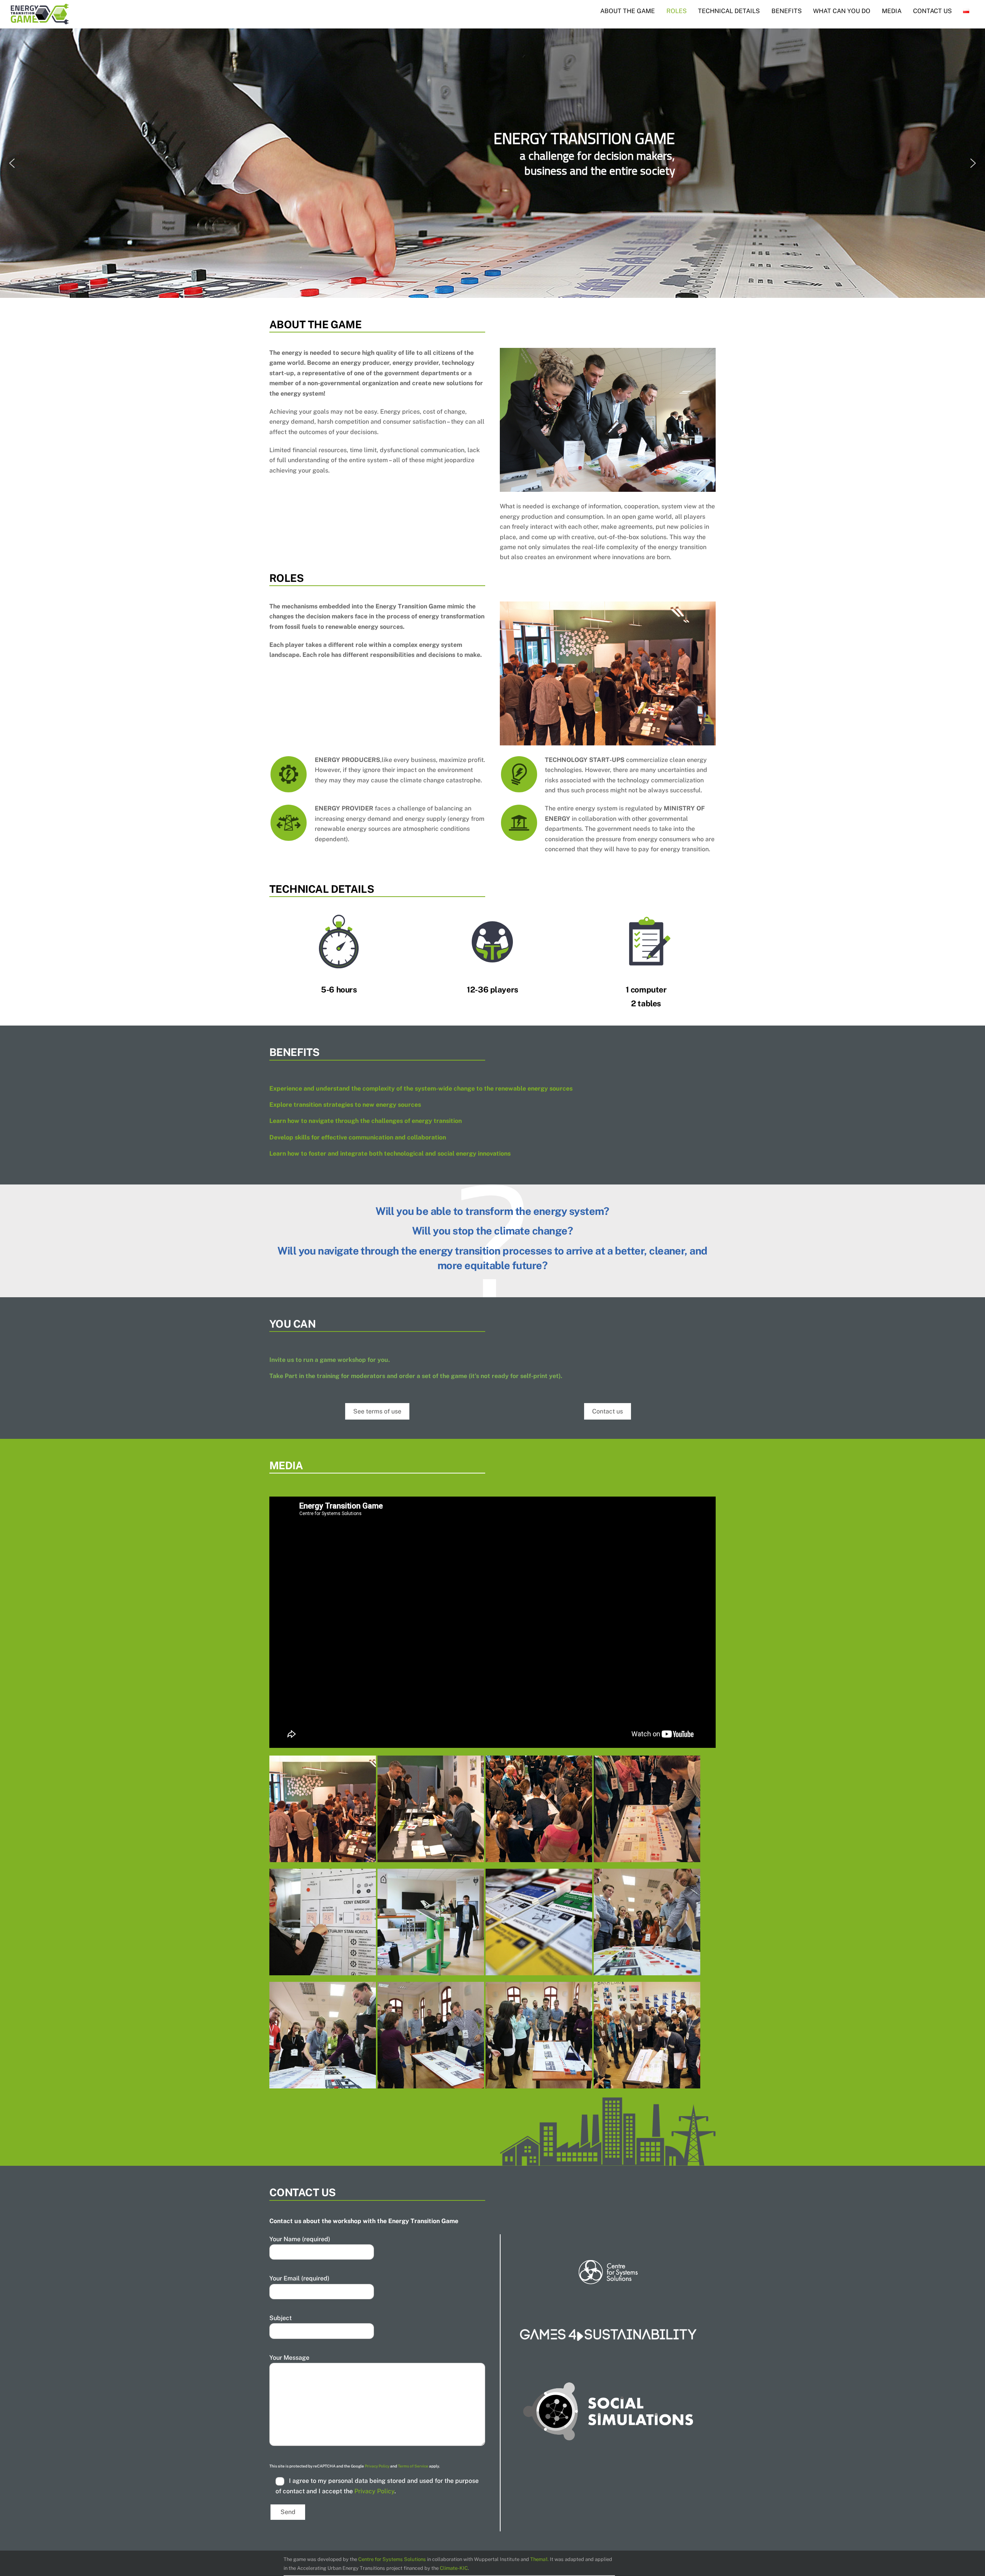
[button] (12, 163)
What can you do (842, 11)
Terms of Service (413, 2466)
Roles (677, 11)
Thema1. (539, 2559)
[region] (492, 163)
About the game (628, 11)
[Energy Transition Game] (323, 1857)
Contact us (932, 11)
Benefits (787, 11)
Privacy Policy (377, 2466)
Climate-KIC (454, 2568)
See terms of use (377, 1411)
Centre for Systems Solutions (392, 2559)
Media (892, 11)
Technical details (729, 11)
